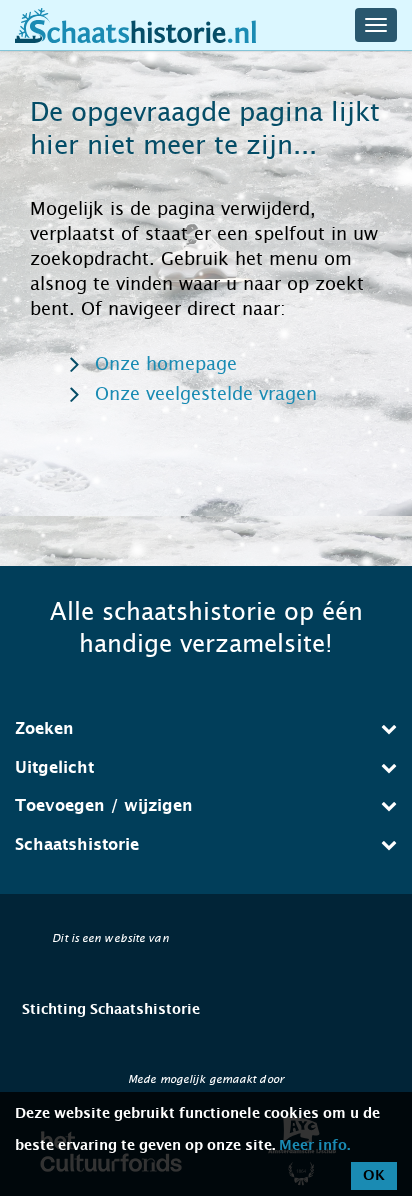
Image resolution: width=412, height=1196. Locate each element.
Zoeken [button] (44, 729)
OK (374, 1176)
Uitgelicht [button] (54, 768)
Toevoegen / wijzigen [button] (104, 806)
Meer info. (314, 1146)
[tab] (206, 729)
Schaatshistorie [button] (77, 845)
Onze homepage (166, 364)
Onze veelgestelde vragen (206, 394)
